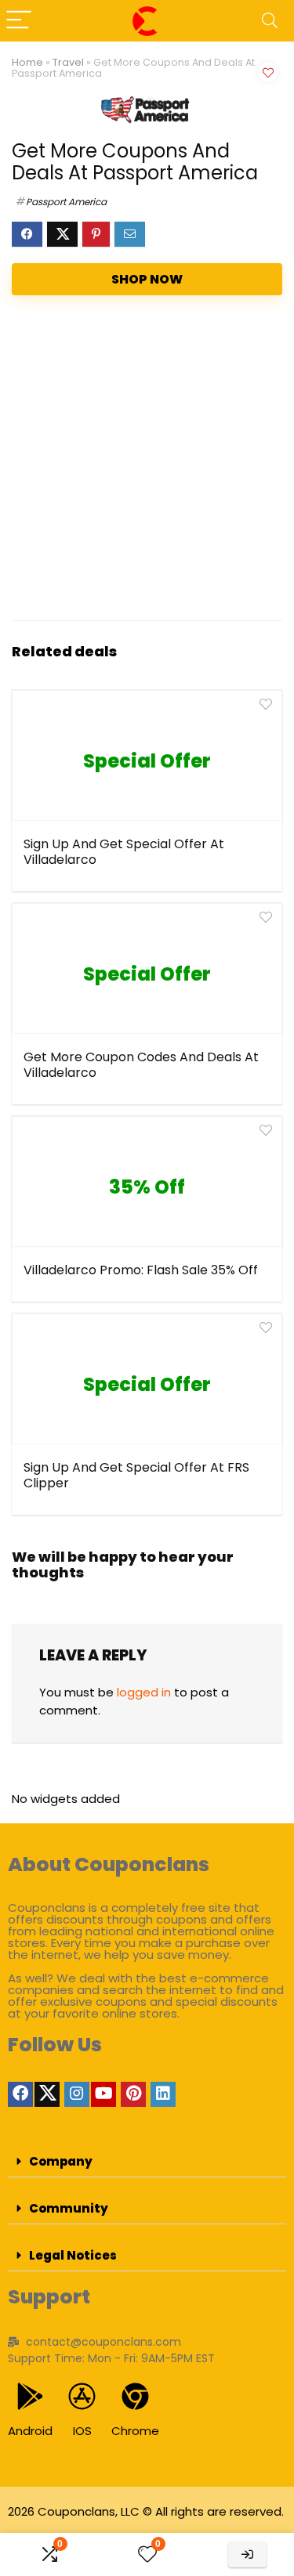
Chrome (135, 2431)
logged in (144, 1692)
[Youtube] (103, 2094)
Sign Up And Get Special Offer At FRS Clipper (136, 1475)
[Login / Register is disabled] (247, 2554)
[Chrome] (135, 2396)
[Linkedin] (163, 2094)
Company (61, 2161)
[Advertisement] (147, 462)
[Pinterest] (133, 2094)
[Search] (270, 21)
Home (27, 62)
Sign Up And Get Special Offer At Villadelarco (124, 852)
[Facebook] (20, 2094)
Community (69, 2208)
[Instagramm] (77, 2094)
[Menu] (19, 21)
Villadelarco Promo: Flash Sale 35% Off (141, 1270)
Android (30, 2431)
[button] (147, 2162)
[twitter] (47, 2094)
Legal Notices (73, 2255)
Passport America (66, 202)
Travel (68, 62)
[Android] (30, 2396)
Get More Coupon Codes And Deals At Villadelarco (141, 1065)
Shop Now (147, 279)
